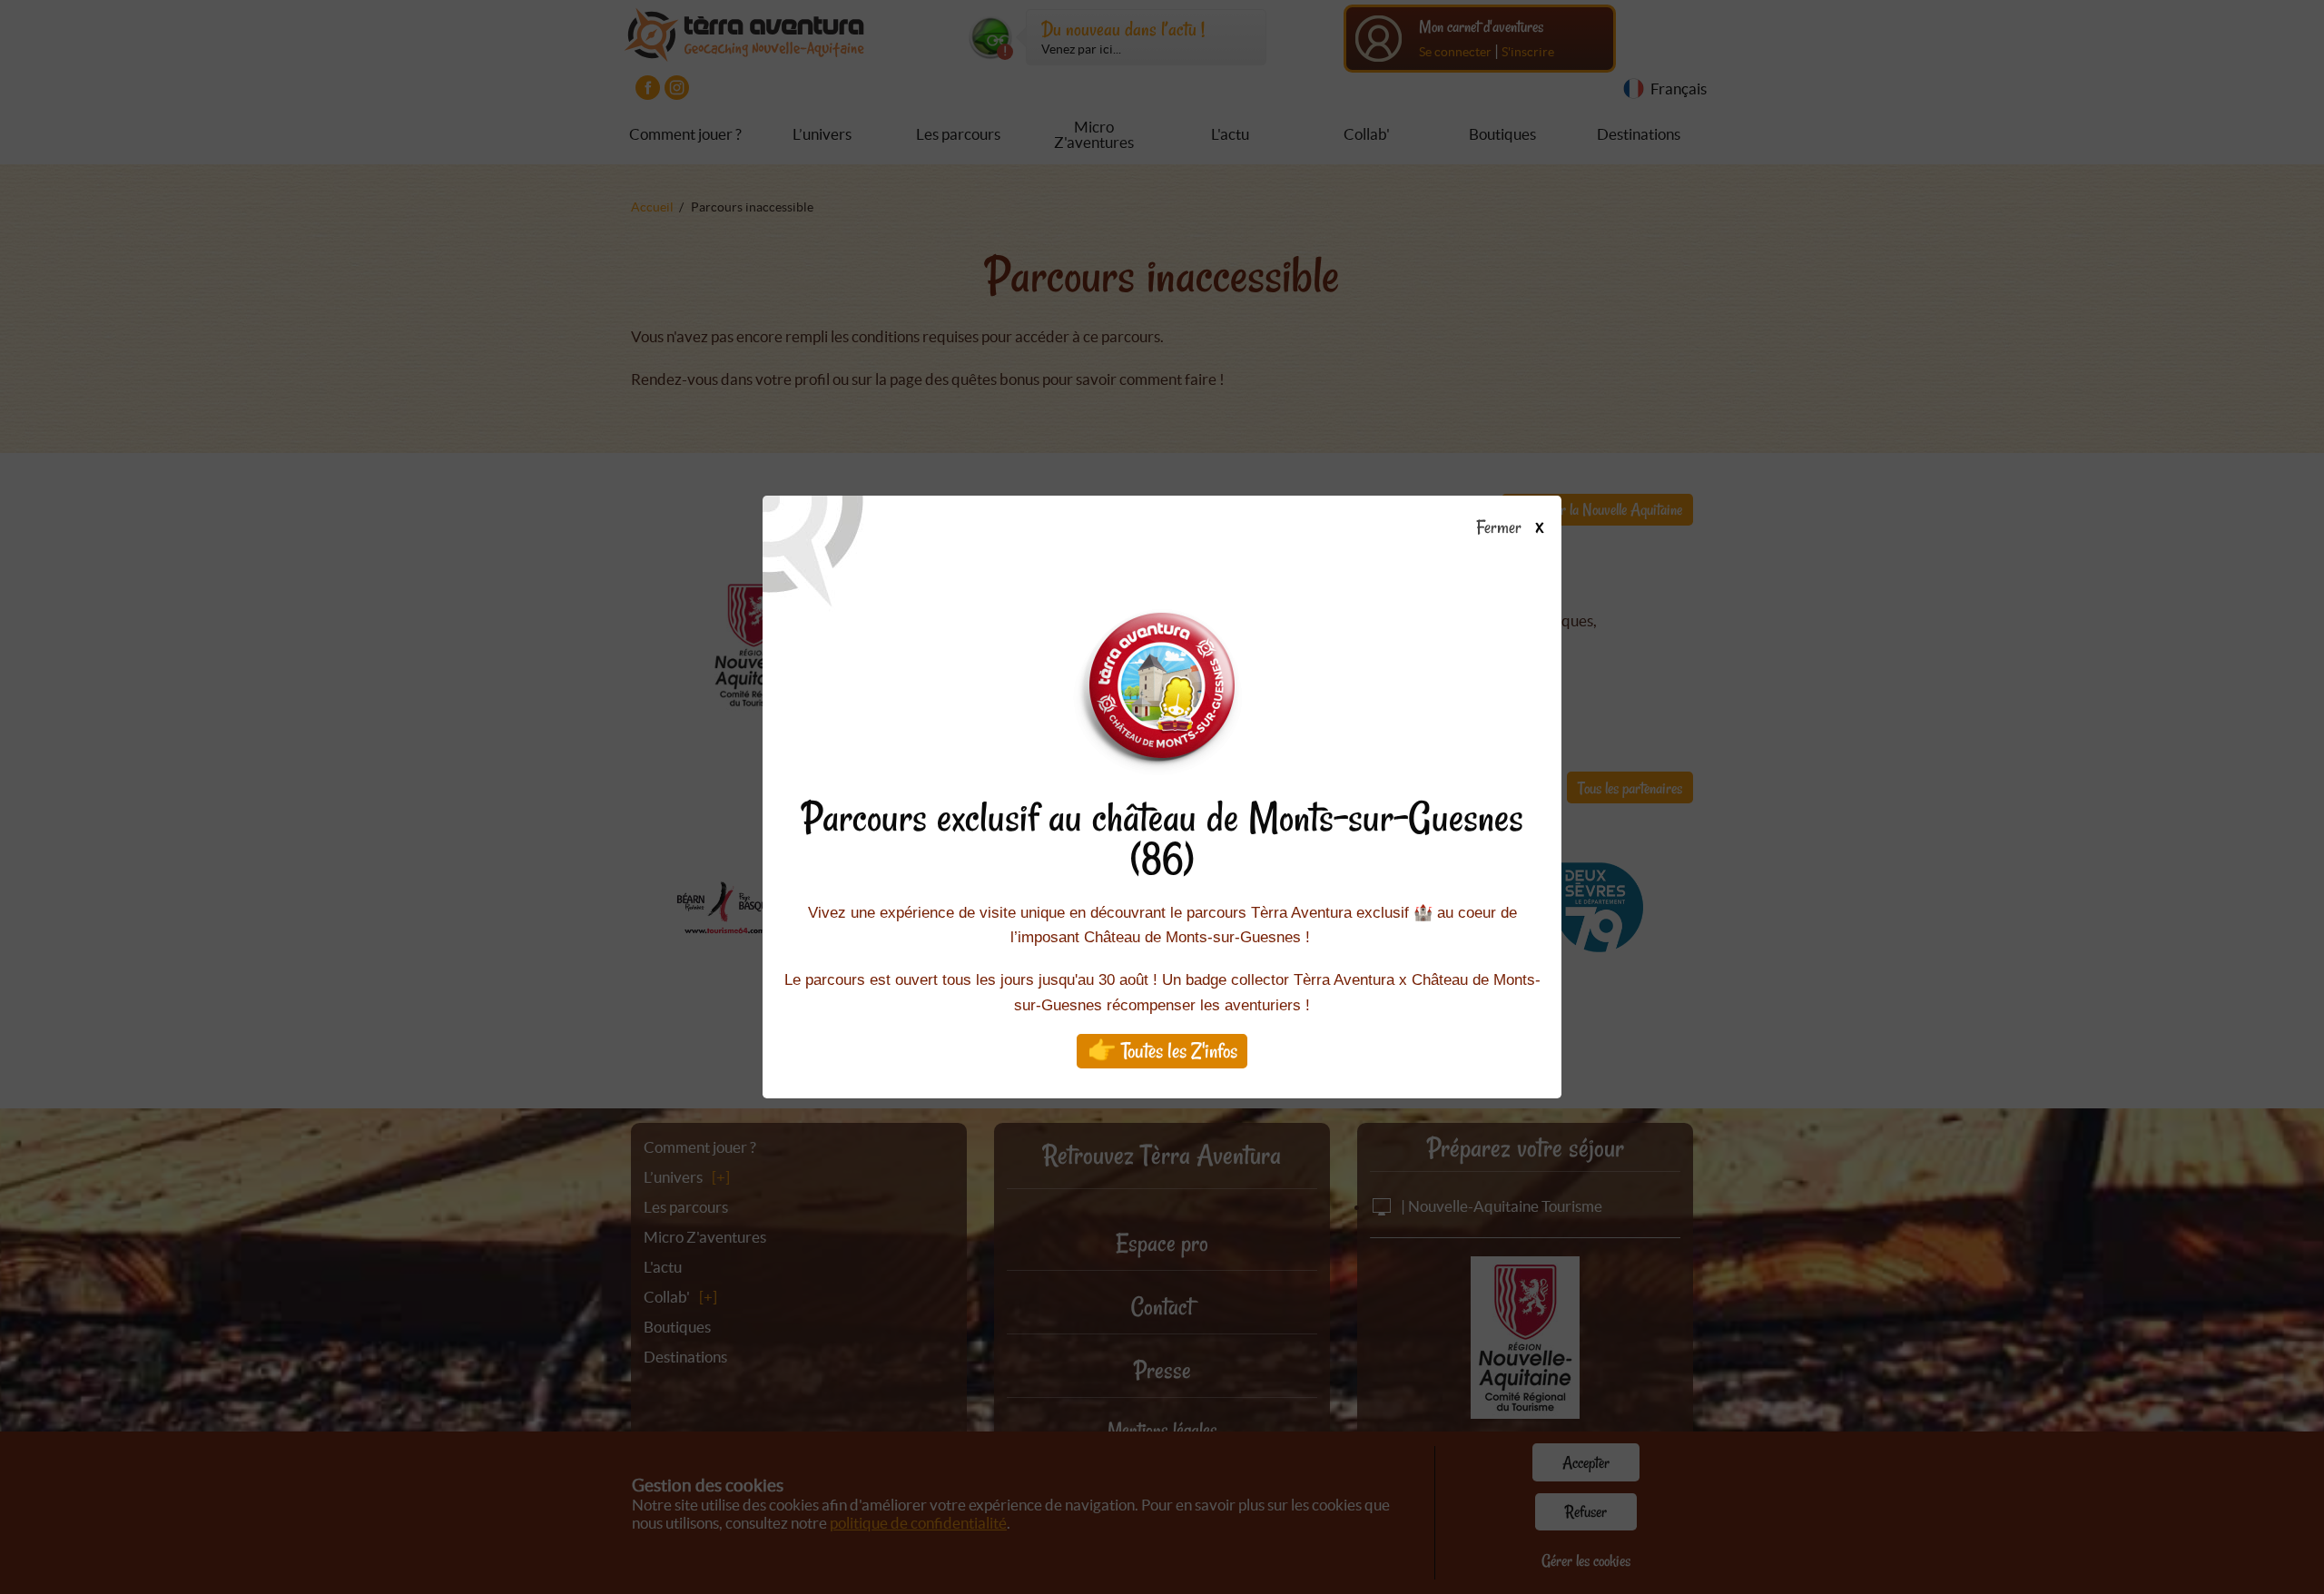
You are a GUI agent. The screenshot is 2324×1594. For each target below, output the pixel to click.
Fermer (1502, 528)
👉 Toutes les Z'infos (1162, 1051)
